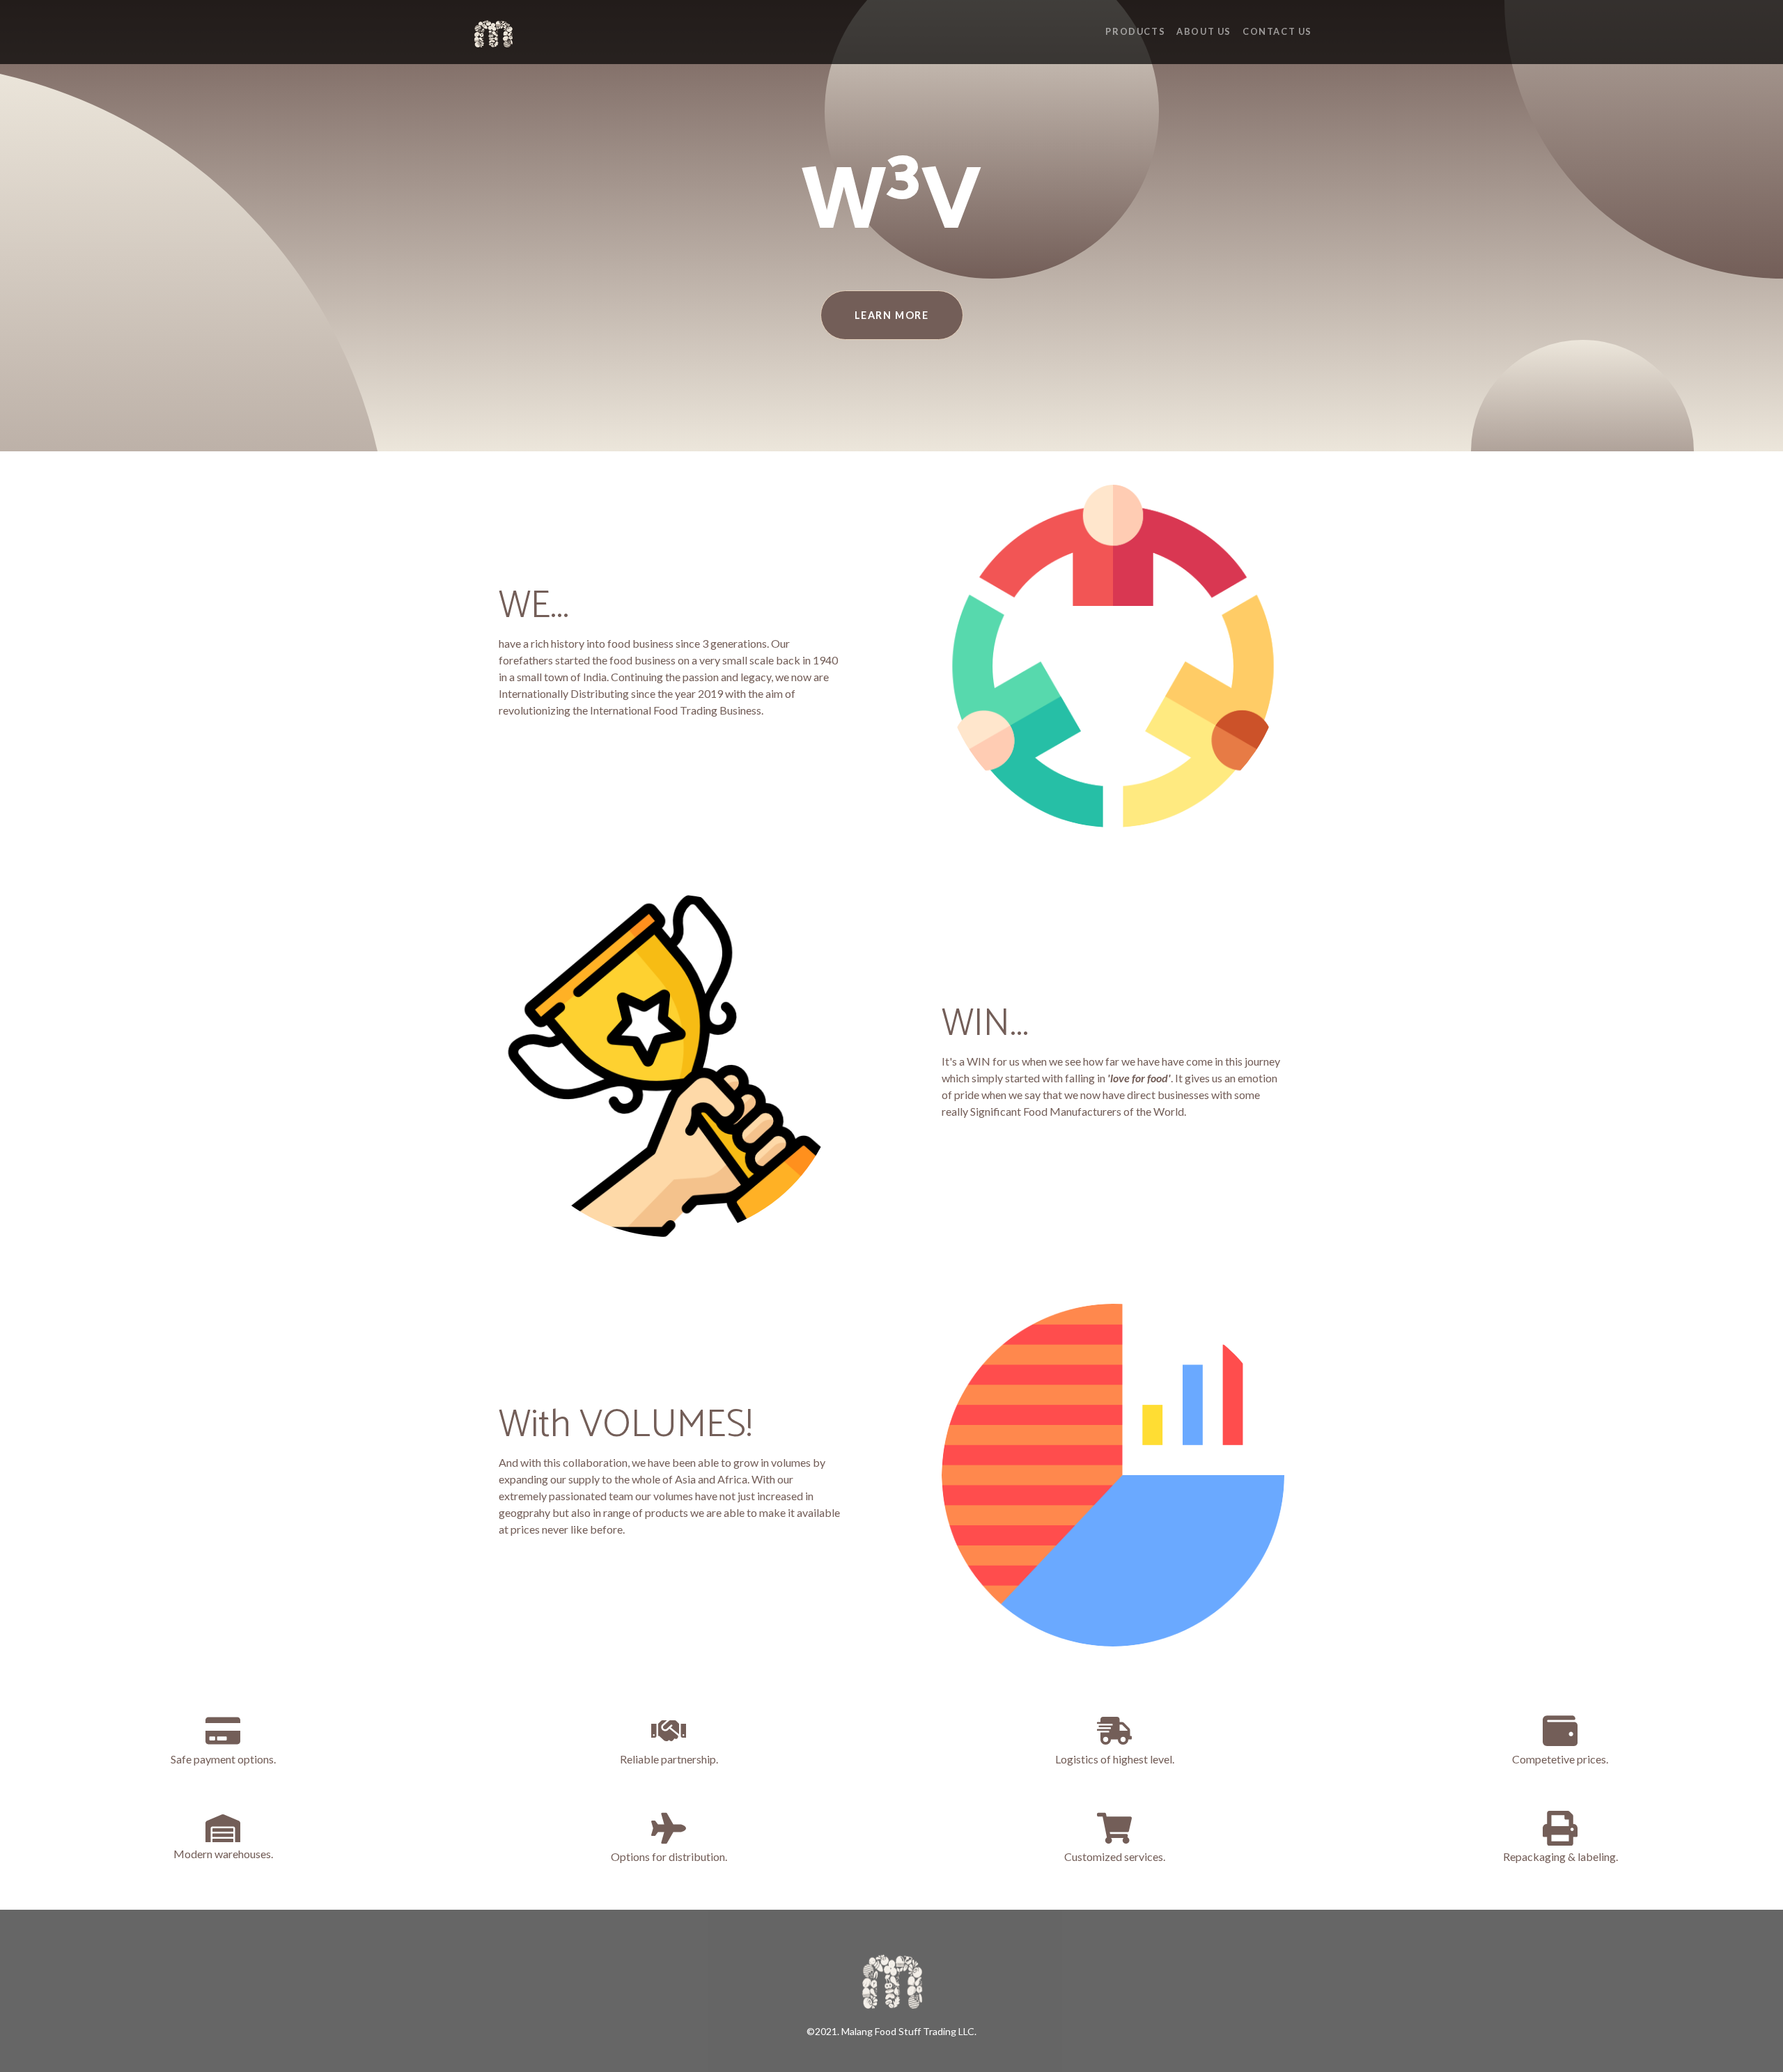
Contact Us (1277, 31)
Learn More (892, 315)
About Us (1204, 31)
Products (1135, 31)
